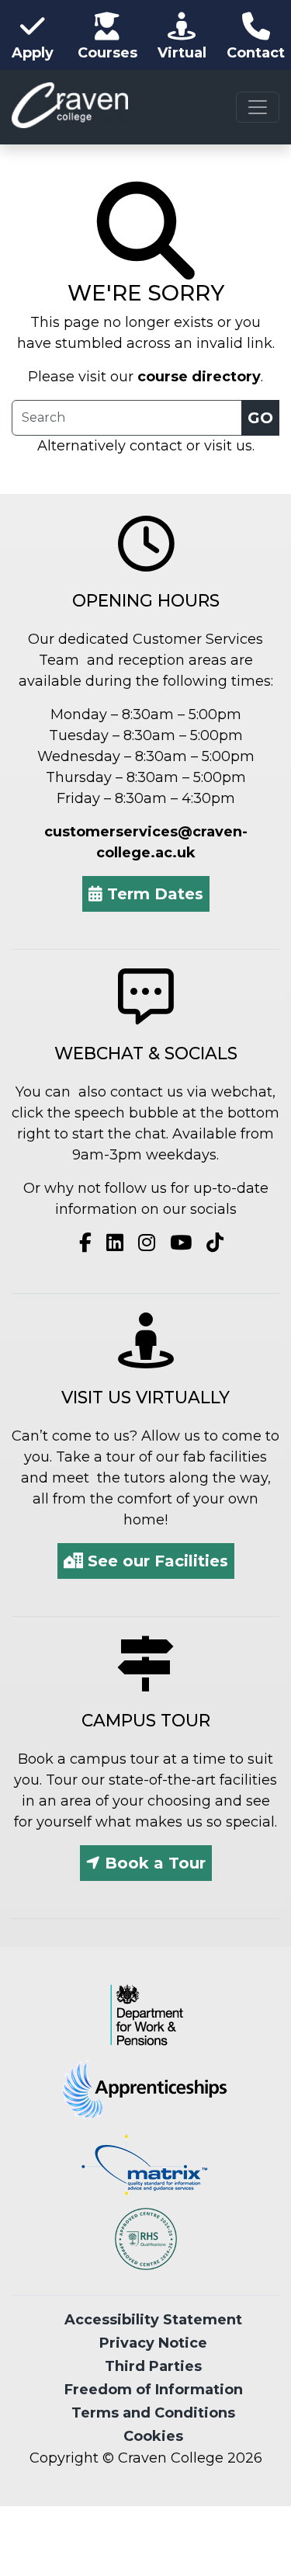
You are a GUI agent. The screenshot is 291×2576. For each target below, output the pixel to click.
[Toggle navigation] (258, 107)
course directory (199, 377)
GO (260, 418)
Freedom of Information (154, 2390)
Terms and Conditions (153, 2413)
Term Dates (153, 894)
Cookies (153, 2436)
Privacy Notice (153, 2343)
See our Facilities (156, 1561)
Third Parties (153, 2366)
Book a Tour (153, 1863)
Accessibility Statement (153, 2320)
